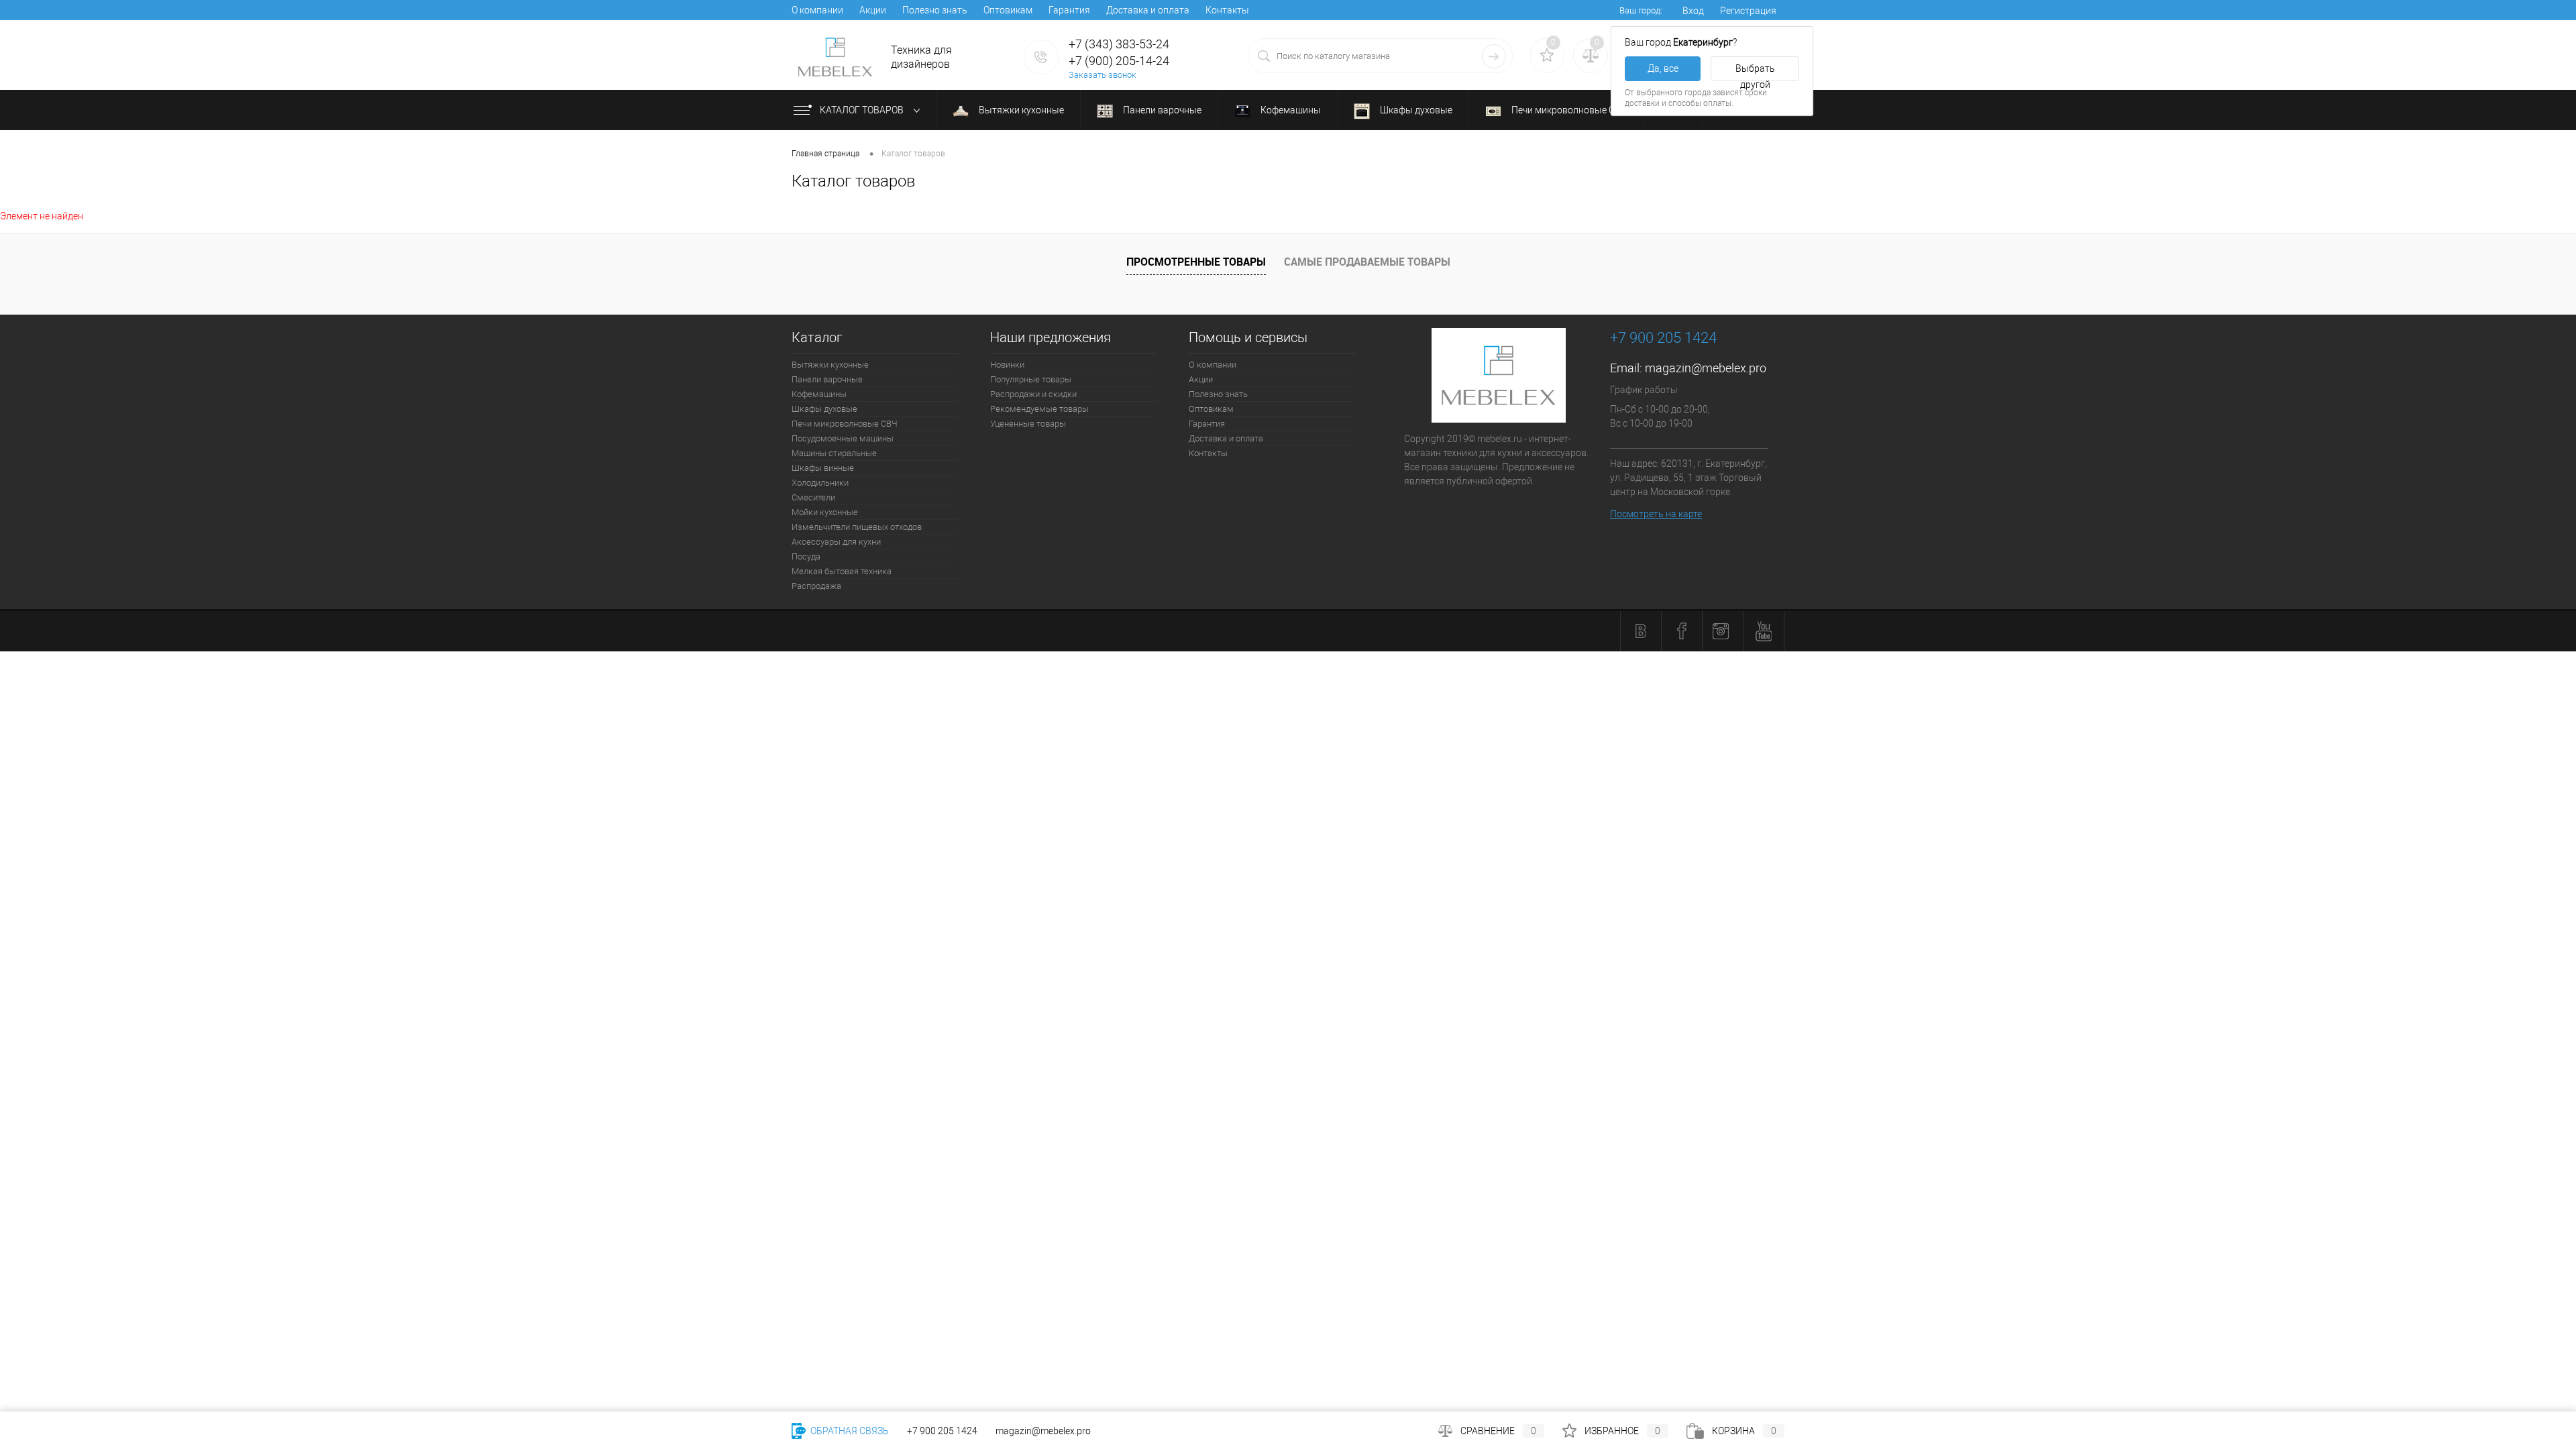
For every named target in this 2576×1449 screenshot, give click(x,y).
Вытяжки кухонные (1020, 110)
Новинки (1007, 365)
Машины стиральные (834, 453)
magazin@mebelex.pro (1706, 368)
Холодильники (820, 483)
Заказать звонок (1103, 75)
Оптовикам (1008, 10)
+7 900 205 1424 (942, 1431)
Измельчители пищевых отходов (857, 527)
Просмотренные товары (1196, 262)
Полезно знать (935, 10)
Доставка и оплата (1148, 10)
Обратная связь (849, 1431)
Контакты (1227, 10)
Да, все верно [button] (1663, 72)
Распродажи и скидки (1033, 394)
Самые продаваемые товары (1367, 262)
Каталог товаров (863, 110)
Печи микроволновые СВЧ (1568, 110)
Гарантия (1069, 10)
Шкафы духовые (1415, 110)
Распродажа (816, 586)
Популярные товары (1031, 379)
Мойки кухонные (825, 512)
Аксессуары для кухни (836, 542)
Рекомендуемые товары (1039, 409)
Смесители (813, 497)
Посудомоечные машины (843, 438)
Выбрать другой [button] (1755, 72)
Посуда (806, 556)
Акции (873, 10)
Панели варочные (1161, 110)
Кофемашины (1290, 110)
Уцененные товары (1028, 424)
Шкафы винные (823, 468)
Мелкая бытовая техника (842, 571)
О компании (817, 10)
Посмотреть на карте (1656, 514)
